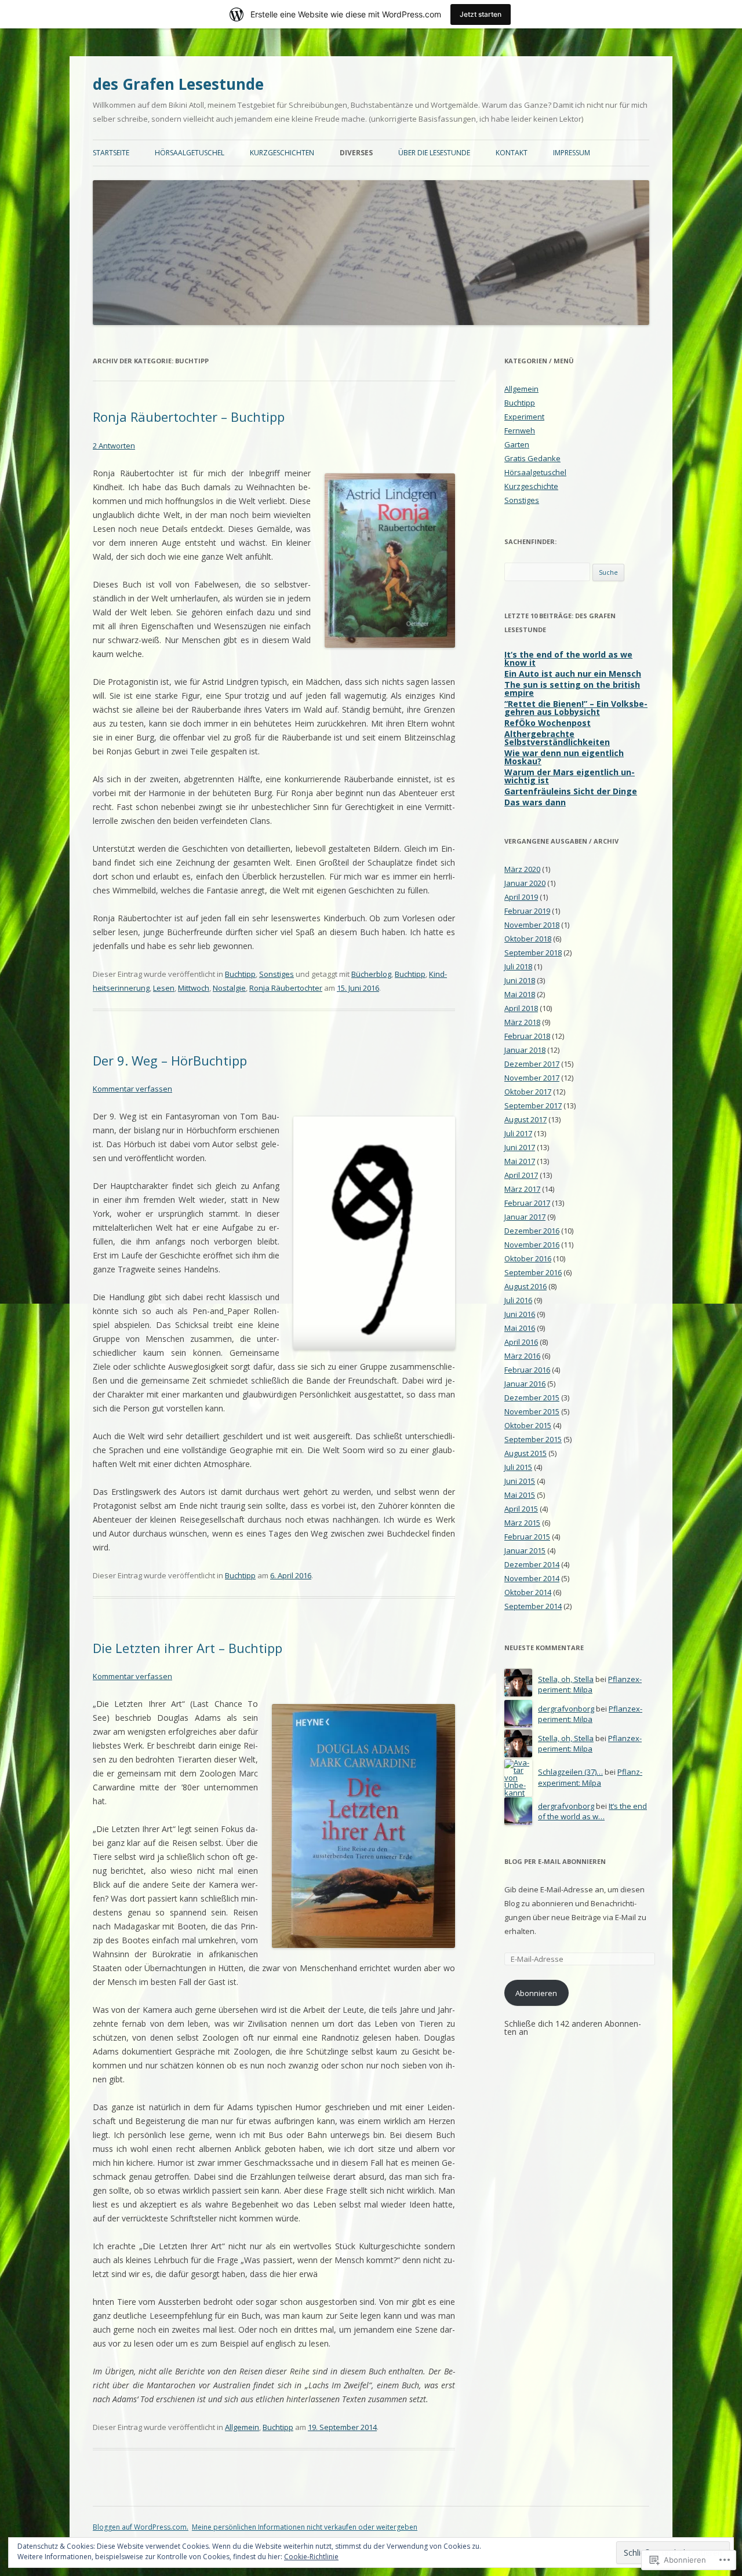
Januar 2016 (525, 1384)
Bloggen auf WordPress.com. (141, 2527)
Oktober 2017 (528, 1092)
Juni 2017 (520, 1147)
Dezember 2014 (532, 1564)
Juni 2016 (520, 1314)
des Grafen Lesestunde (178, 84)
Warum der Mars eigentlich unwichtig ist (570, 776)
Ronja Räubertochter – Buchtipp (189, 417)
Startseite (111, 153)
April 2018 (521, 1008)
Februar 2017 (527, 1203)
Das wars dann (535, 802)
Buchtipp (240, 974)
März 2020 (522, 869)
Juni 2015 (520, 1481)
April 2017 (521, 1175)
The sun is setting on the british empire (572, 689)
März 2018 (522, 1022)
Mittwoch (194, 988)
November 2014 (532, 1578)
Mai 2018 (520, 994)
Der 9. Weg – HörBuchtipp (170, 1060)
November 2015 (532, 1411)
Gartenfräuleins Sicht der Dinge (571, 791)
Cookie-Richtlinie (311, 2557)
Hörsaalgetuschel (190, 153)
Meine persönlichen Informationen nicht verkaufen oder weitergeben (305, 2527)
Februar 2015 (527, 1537)
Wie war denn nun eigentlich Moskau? (564, 757)
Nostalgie (229, 988)
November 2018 (532, 925)
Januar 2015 (525, 1550)
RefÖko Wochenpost (548, 723)
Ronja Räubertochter (286, 988)
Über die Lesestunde (434, 153)
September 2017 (533, 1105)
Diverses (356, 153)
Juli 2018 (518, 966)
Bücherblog (371, 974)
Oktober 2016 (528, 1258)
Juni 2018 (520, 980)
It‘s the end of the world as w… (592, 1811)
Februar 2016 (527, 1370)
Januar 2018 (525, 1050)
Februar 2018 (527, 1036)
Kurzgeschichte (531, 486)
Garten (517, 444)
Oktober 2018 (528, 939)
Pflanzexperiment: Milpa (590, 1685)
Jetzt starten (481, 14)
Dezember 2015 (532, 1398)
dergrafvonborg (566, 1709)
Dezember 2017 (532, 1064)
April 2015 (521, 1509)
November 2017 (532, 1078)
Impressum (572, 153)
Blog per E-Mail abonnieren (555, 1861)
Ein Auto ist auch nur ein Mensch (573, 674)
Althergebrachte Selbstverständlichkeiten (557, 738)
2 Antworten (114, 446)
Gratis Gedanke (532, 458)
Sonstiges (277, 974)
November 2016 (532, 1245)
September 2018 (533, 953)
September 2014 (533, 1606)
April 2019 (521, 897)
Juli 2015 (518, 1467)
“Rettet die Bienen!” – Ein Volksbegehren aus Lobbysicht (576, 708)
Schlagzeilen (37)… (570, 1772)
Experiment (524, 417)
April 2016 (521, 1342)
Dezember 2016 (532, 1231)
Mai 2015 (520, 1495)
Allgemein (242, 2427)
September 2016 (533, 1272)
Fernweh (520, 430)
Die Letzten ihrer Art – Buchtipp (188, 1648)
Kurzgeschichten (282, 153)
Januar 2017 (525, 1217)
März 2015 (522, 1523)
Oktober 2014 (528, 1592)
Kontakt (512, 153)
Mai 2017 (520, 1161)
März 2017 (522, 1189)
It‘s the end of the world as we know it (568, 658)
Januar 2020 (525, 883)
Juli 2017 (518, 1133)
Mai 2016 (520, 1328)
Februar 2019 (527, 911)
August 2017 (525, 1119)
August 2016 (525, 1286)
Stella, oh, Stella (566, 1679)
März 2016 (522, 1356)
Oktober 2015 (528, 1425)
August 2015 (525, 1453)
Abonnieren (536, 1993)
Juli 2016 (518, 1300)
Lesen (164, 988)
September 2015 (533, 1439)
